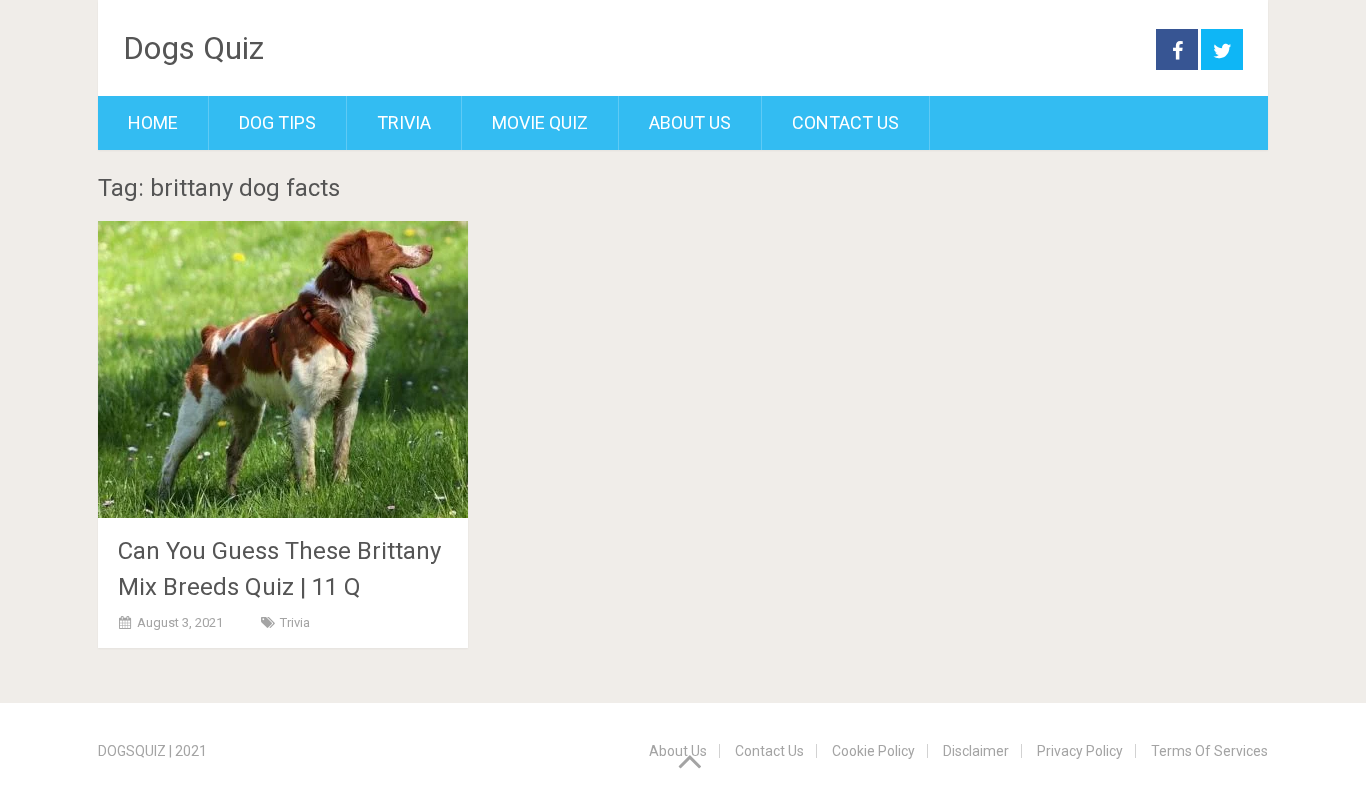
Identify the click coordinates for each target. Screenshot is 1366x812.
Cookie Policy (873, 751)
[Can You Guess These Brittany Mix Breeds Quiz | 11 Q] (283, 369)
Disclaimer (976, 751)
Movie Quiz (540, 122)
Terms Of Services (1209, 751)
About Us (690, 122)
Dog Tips (277, 122)
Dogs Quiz (193, 48)
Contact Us (845, 122)
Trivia (404, 122)
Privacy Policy (1080, 751)
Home (153, 122)
